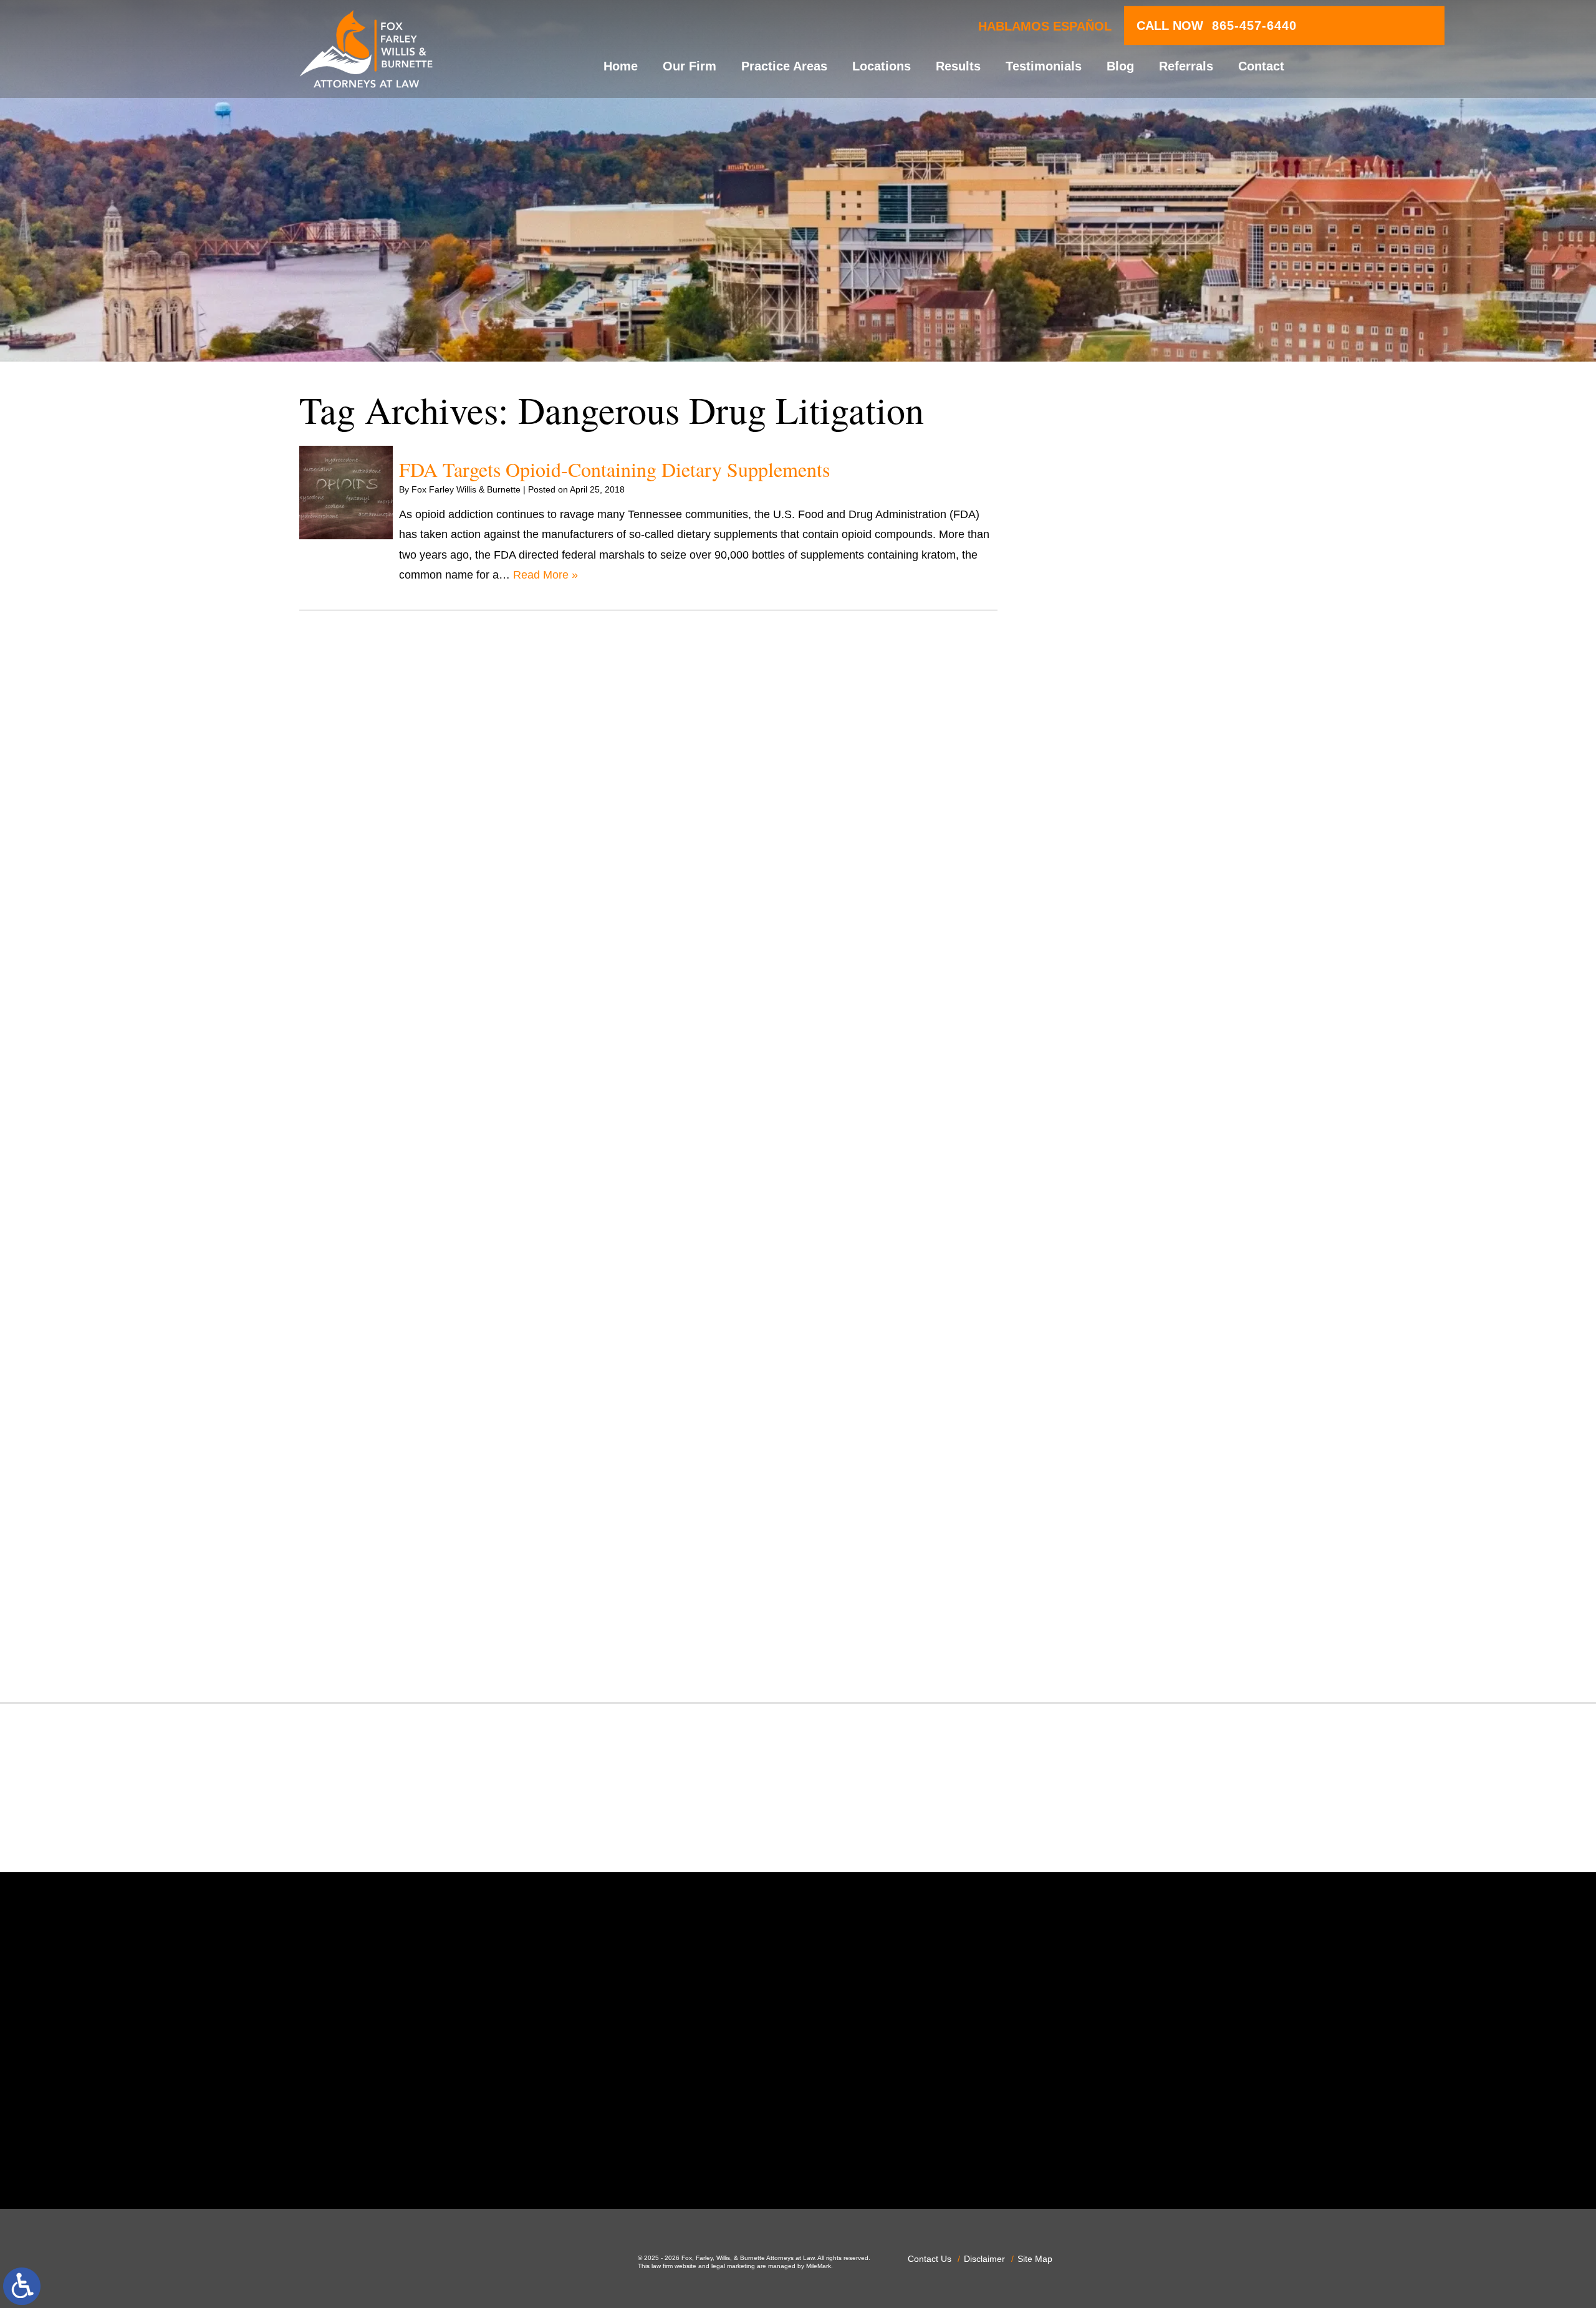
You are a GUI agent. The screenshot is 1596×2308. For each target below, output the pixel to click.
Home (621, 66)
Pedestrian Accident (1109, 1311)
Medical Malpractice (1109, 1170)
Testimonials (1044, 66)
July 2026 (1084, 517)
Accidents (1084, 685)
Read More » (546, 575)
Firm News (1087, 1069)
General (1080, 1089)
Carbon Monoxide (1104, 826)
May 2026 (1084, 557)
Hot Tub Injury (1095, 1129)
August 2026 (1091, 496)
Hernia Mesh (1092, 1109)
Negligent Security (1105, 1251)
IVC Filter (1083, 1150)
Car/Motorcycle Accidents (1123, 806)
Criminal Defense (1103, 847)
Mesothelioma (1095, 1190)
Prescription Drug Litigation (1127, 1412)
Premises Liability (1103, 1392)
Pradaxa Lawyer (1100, 1372)
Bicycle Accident (1100, 726)
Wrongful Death (1099, 1654)
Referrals (1186, 66)
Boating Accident (1102, 746)
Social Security (1097, 1493)
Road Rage (1088, 1453)
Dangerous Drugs (1104, 867)
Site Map (1035, 2259)
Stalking (1080, 1513)
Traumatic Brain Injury (1114, 1574)
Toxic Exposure (1098, 1554)
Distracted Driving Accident (1127, 907)
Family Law (1088, 1028)
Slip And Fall (1091, 1473)
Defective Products (1107, 887)
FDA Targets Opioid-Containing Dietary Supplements (614, 469)
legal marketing (733, 2266)
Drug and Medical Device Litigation (1147, 968)
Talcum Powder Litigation (1122, 1533)
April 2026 (1085, 577)
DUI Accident (1092, 988)
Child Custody (1095, 1049)
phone (529, 2156)
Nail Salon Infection (1108, 1230)
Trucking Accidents (1107, 1594)
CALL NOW (1217, 26)
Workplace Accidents (1112, 1634)
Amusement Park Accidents (1128, 705)
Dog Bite (1081, 948)
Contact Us (930, 2259)
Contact (1261, 66)
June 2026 (1086, 537)
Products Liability (1102, 1432)
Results (958, 66)
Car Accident (1092, 786)
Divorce (1079, 927)
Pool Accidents (1097, 1352)
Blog (1120, 66)
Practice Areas (784, 66)
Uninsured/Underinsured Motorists (1145, 1614)
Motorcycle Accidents (1113, 1210)
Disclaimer (984, 2259)
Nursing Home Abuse (1113, 1271)
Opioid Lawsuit (1097, 1291)
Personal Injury (1097, 1331)
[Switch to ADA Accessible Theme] (22, 2286)
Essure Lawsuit (1098, 1008)
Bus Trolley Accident (1110, 766)
